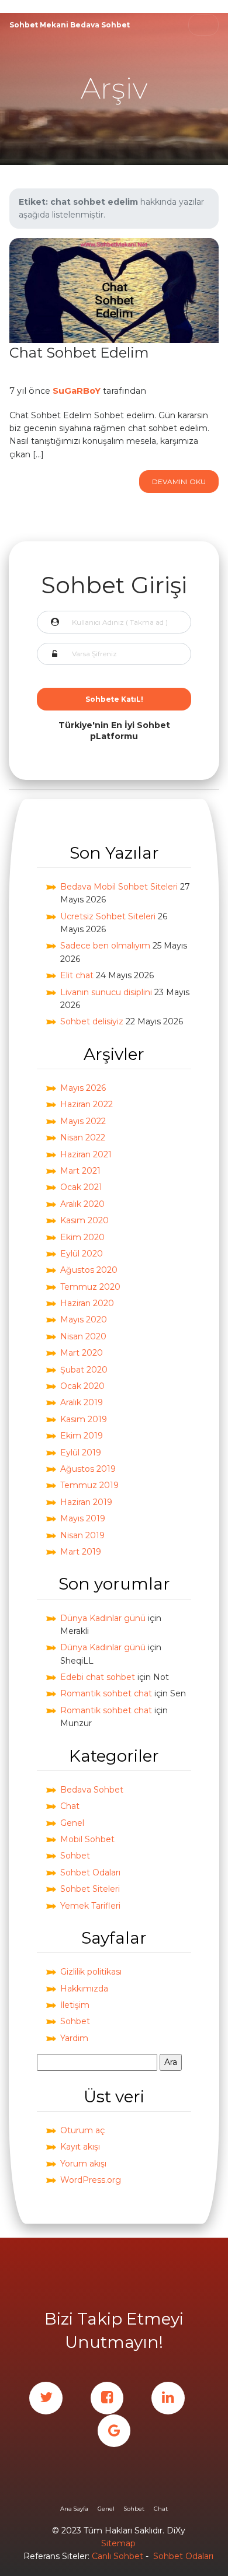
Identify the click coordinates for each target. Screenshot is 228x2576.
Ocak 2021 (81, 1187)
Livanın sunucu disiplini (106, 992)
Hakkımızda (84, 1989)
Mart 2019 (81, 1552)
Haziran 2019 (86, 1502)
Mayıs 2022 (83, 1121)
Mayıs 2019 (83, 1518)
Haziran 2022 (87, 1104)
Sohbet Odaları (90, 1873)
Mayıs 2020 (84, 1319)
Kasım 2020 (84, 1220)
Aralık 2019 (82, 1402)
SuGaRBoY (77, 391)
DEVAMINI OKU (179, 482)
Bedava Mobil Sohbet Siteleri (119, 887)
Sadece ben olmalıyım (105, 946)
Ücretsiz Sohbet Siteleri (108, 916)
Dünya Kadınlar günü (103, 1618)
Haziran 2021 (86, 1154)
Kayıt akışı (80, 2147)
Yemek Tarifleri (90, 1906)
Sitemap (118, 2543)
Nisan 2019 (82, 1535)
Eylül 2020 (82, 1254)
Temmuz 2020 (90, 1287)
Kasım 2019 (84, 1419)
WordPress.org (91, 2180)
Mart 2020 (82, 1353)
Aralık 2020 (82, 1204)
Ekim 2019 (82, 1436)
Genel (72, 1823)
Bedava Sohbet (92, 1790)
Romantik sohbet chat (106, 1693)
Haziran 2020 (87, 1303)
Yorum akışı (83, 2164)
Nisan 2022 (83, 1137)
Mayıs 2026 (83, 1088)
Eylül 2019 (81, 1452)
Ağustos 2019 (88, 1469)
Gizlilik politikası (91, 1972)
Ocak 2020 (82, 1386)
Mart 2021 (80, 1171)
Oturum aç (82, 2130)
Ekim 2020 (82, 1237)
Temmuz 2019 (89, 1485)
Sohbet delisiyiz (92, 1021)
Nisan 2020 (83, 1336)
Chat (70, 1806)
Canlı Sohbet (118, 2556)
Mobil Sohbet (87, 1839)
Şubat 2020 (84, 1370)
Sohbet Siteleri (90, 1889)
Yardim (74, 2038)
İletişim (75, 2005)
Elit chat (77, 975)
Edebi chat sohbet (98, 1677)
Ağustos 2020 (89, 1270)
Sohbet (75, 1856)
